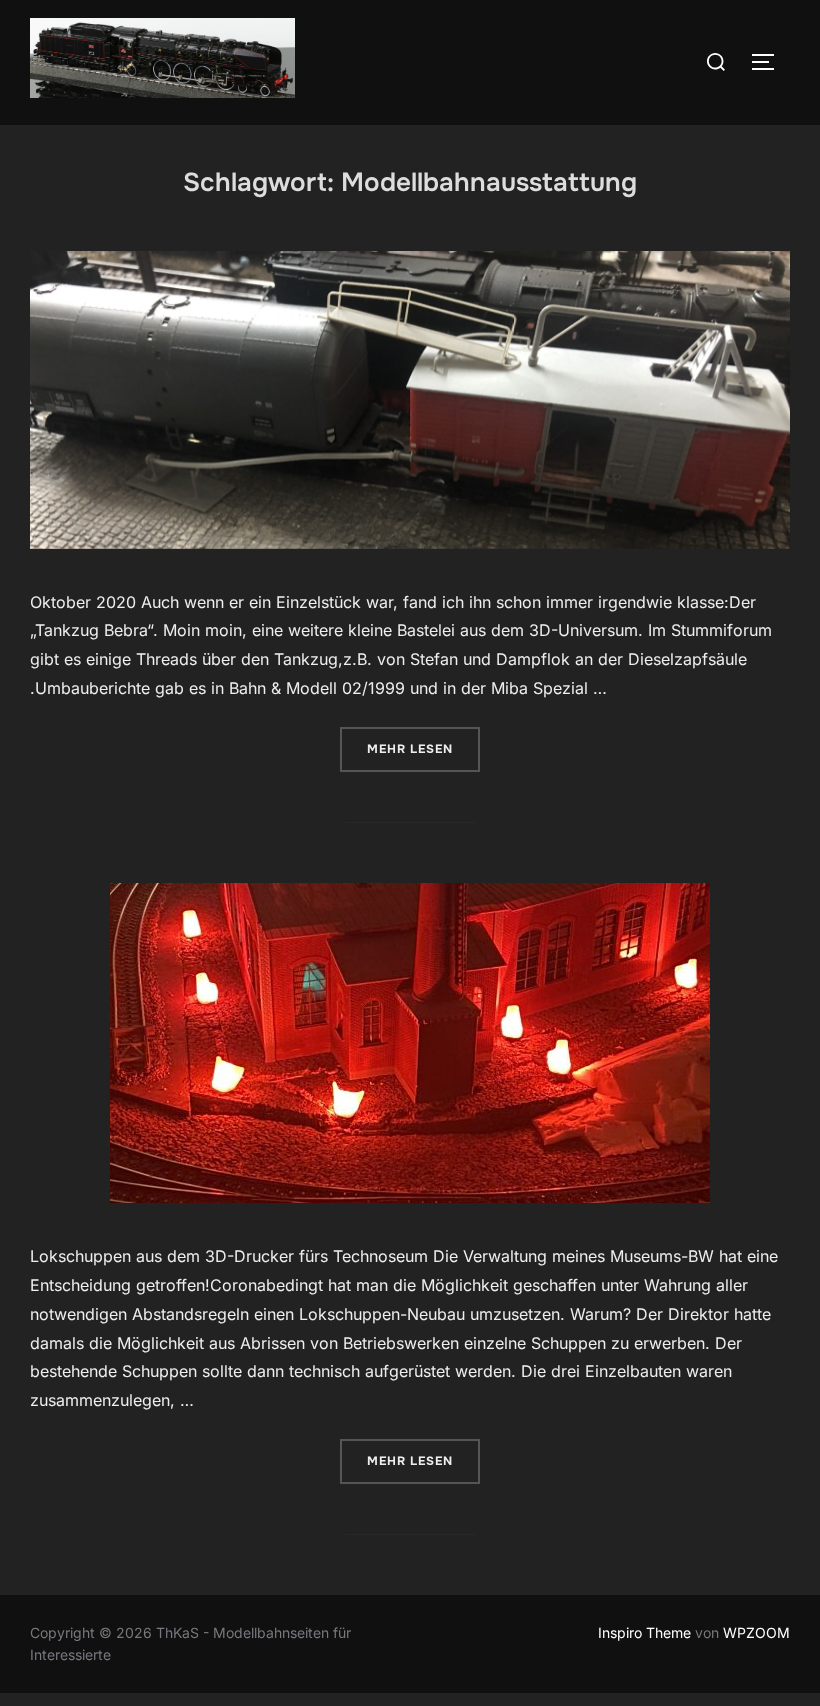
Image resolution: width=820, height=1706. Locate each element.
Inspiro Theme (644, 1632)
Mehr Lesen (423, 748)
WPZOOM (756, 1632)
